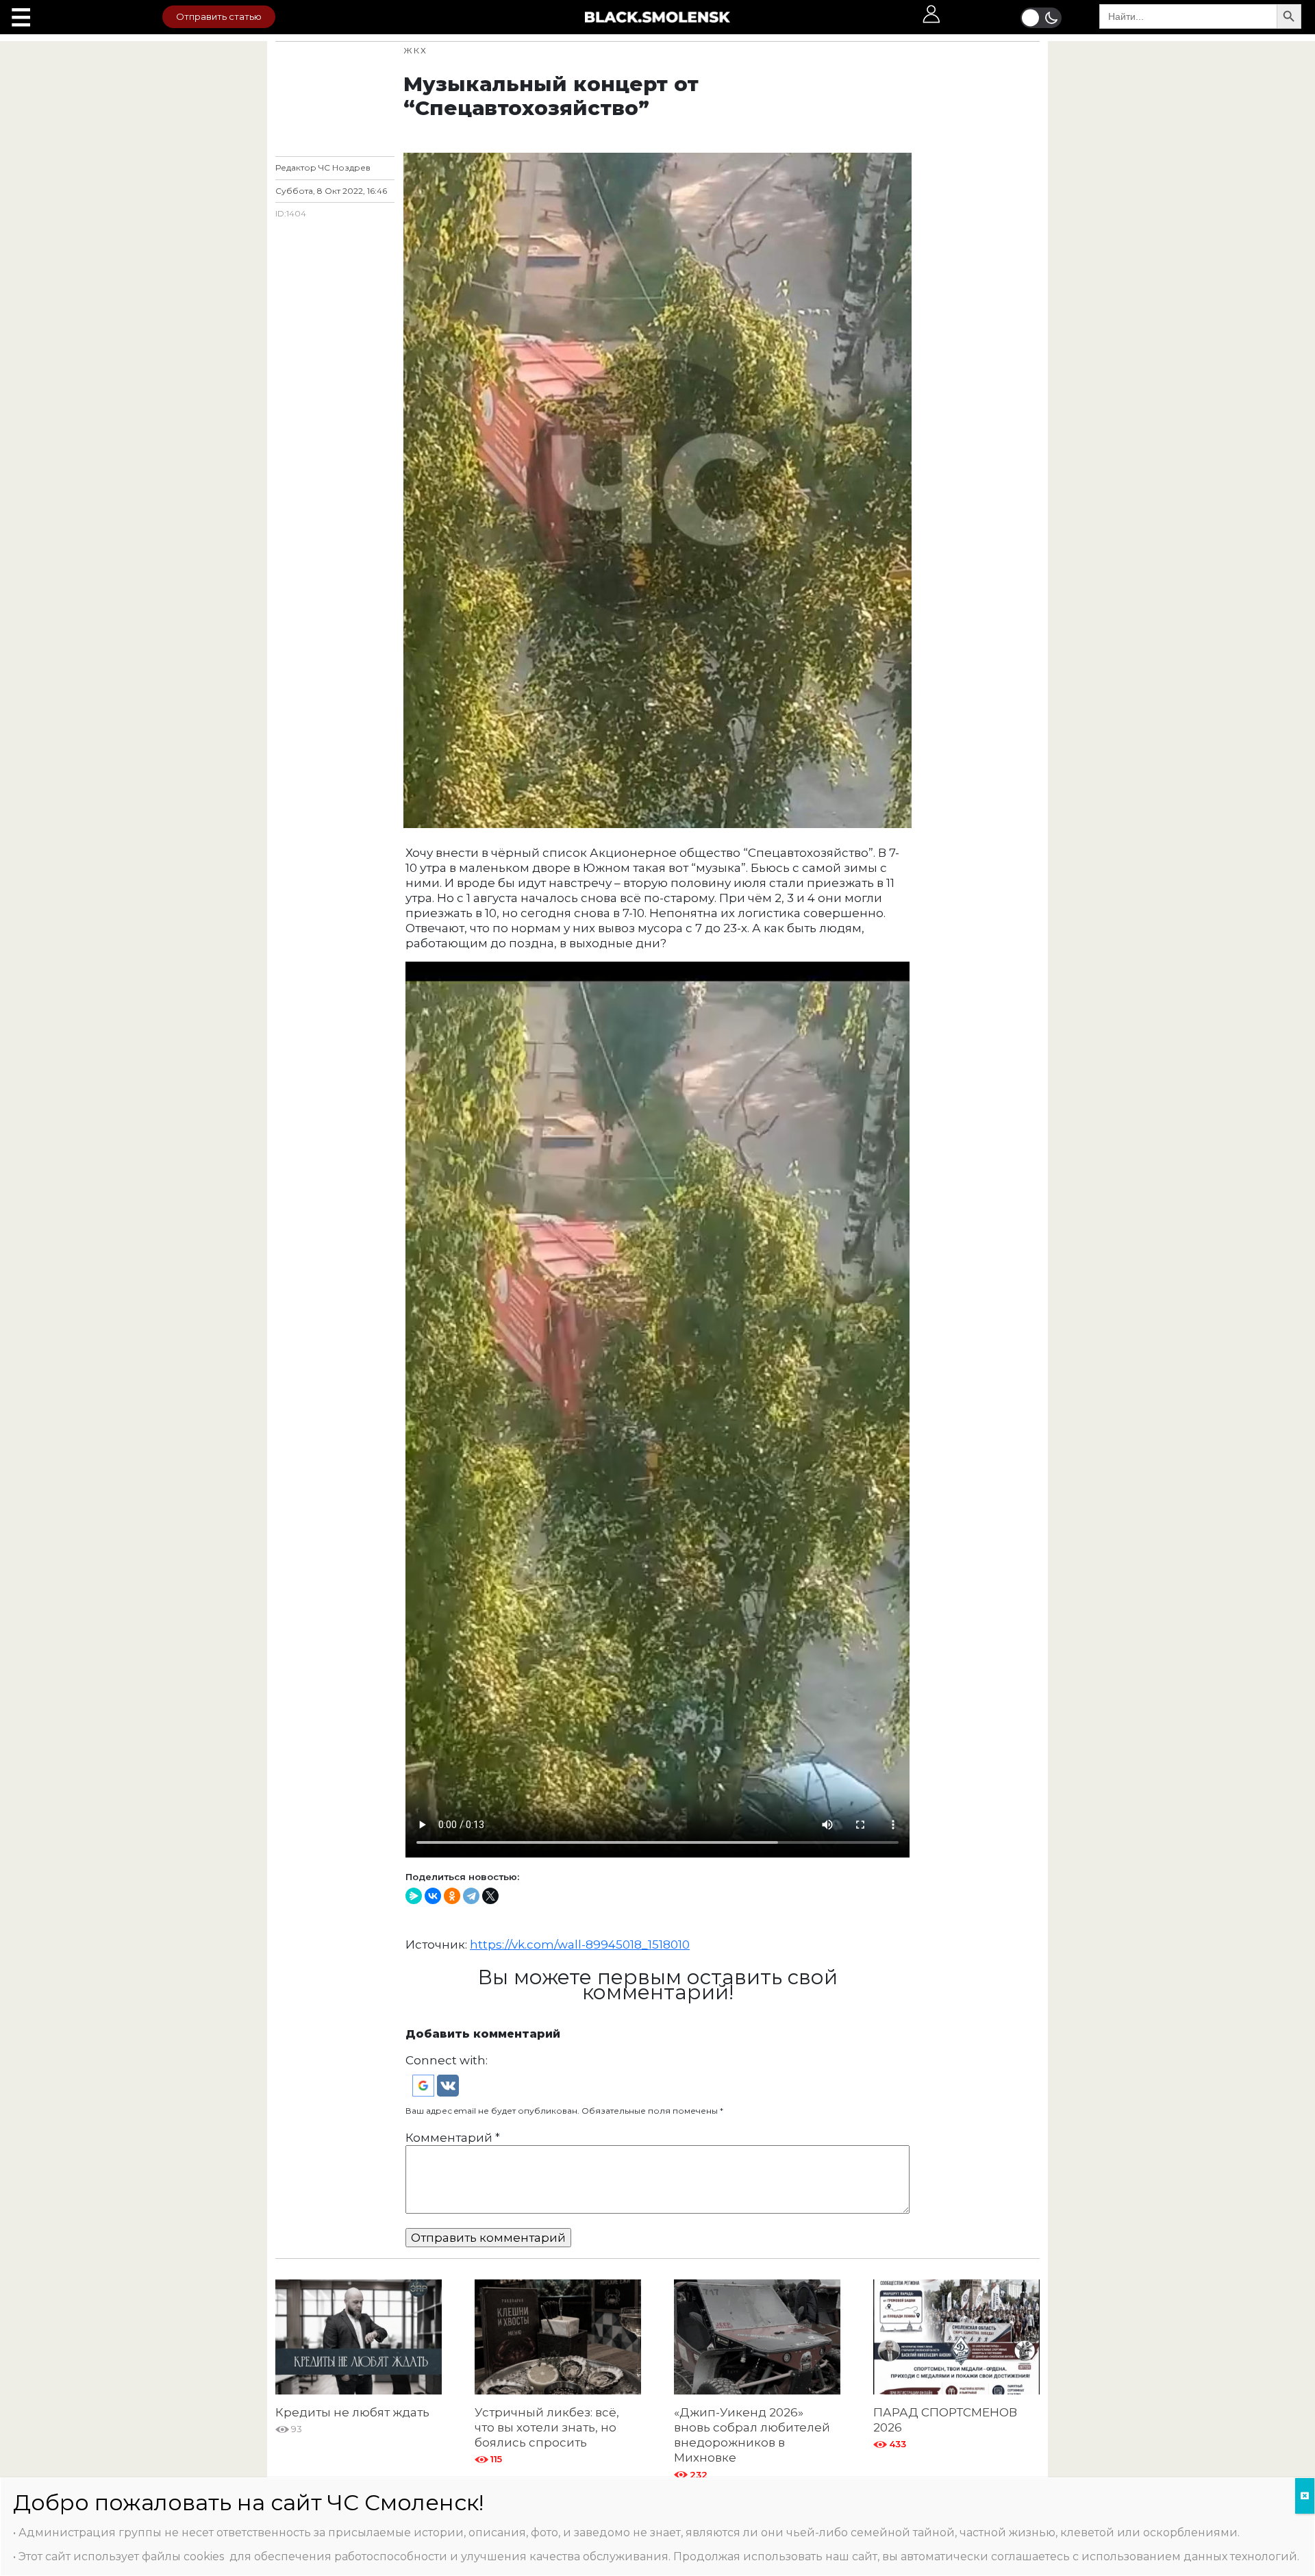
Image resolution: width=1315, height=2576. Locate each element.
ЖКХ (415, 50)
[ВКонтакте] (433, 1896)
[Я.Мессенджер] (414, 1896)
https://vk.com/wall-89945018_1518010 (580, 1944)
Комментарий (453, 2138)
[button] (425, 2085)
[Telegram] (471, 1896)
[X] (490, 1896)
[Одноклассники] (452, 1896)
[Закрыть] (1305, 2496)
